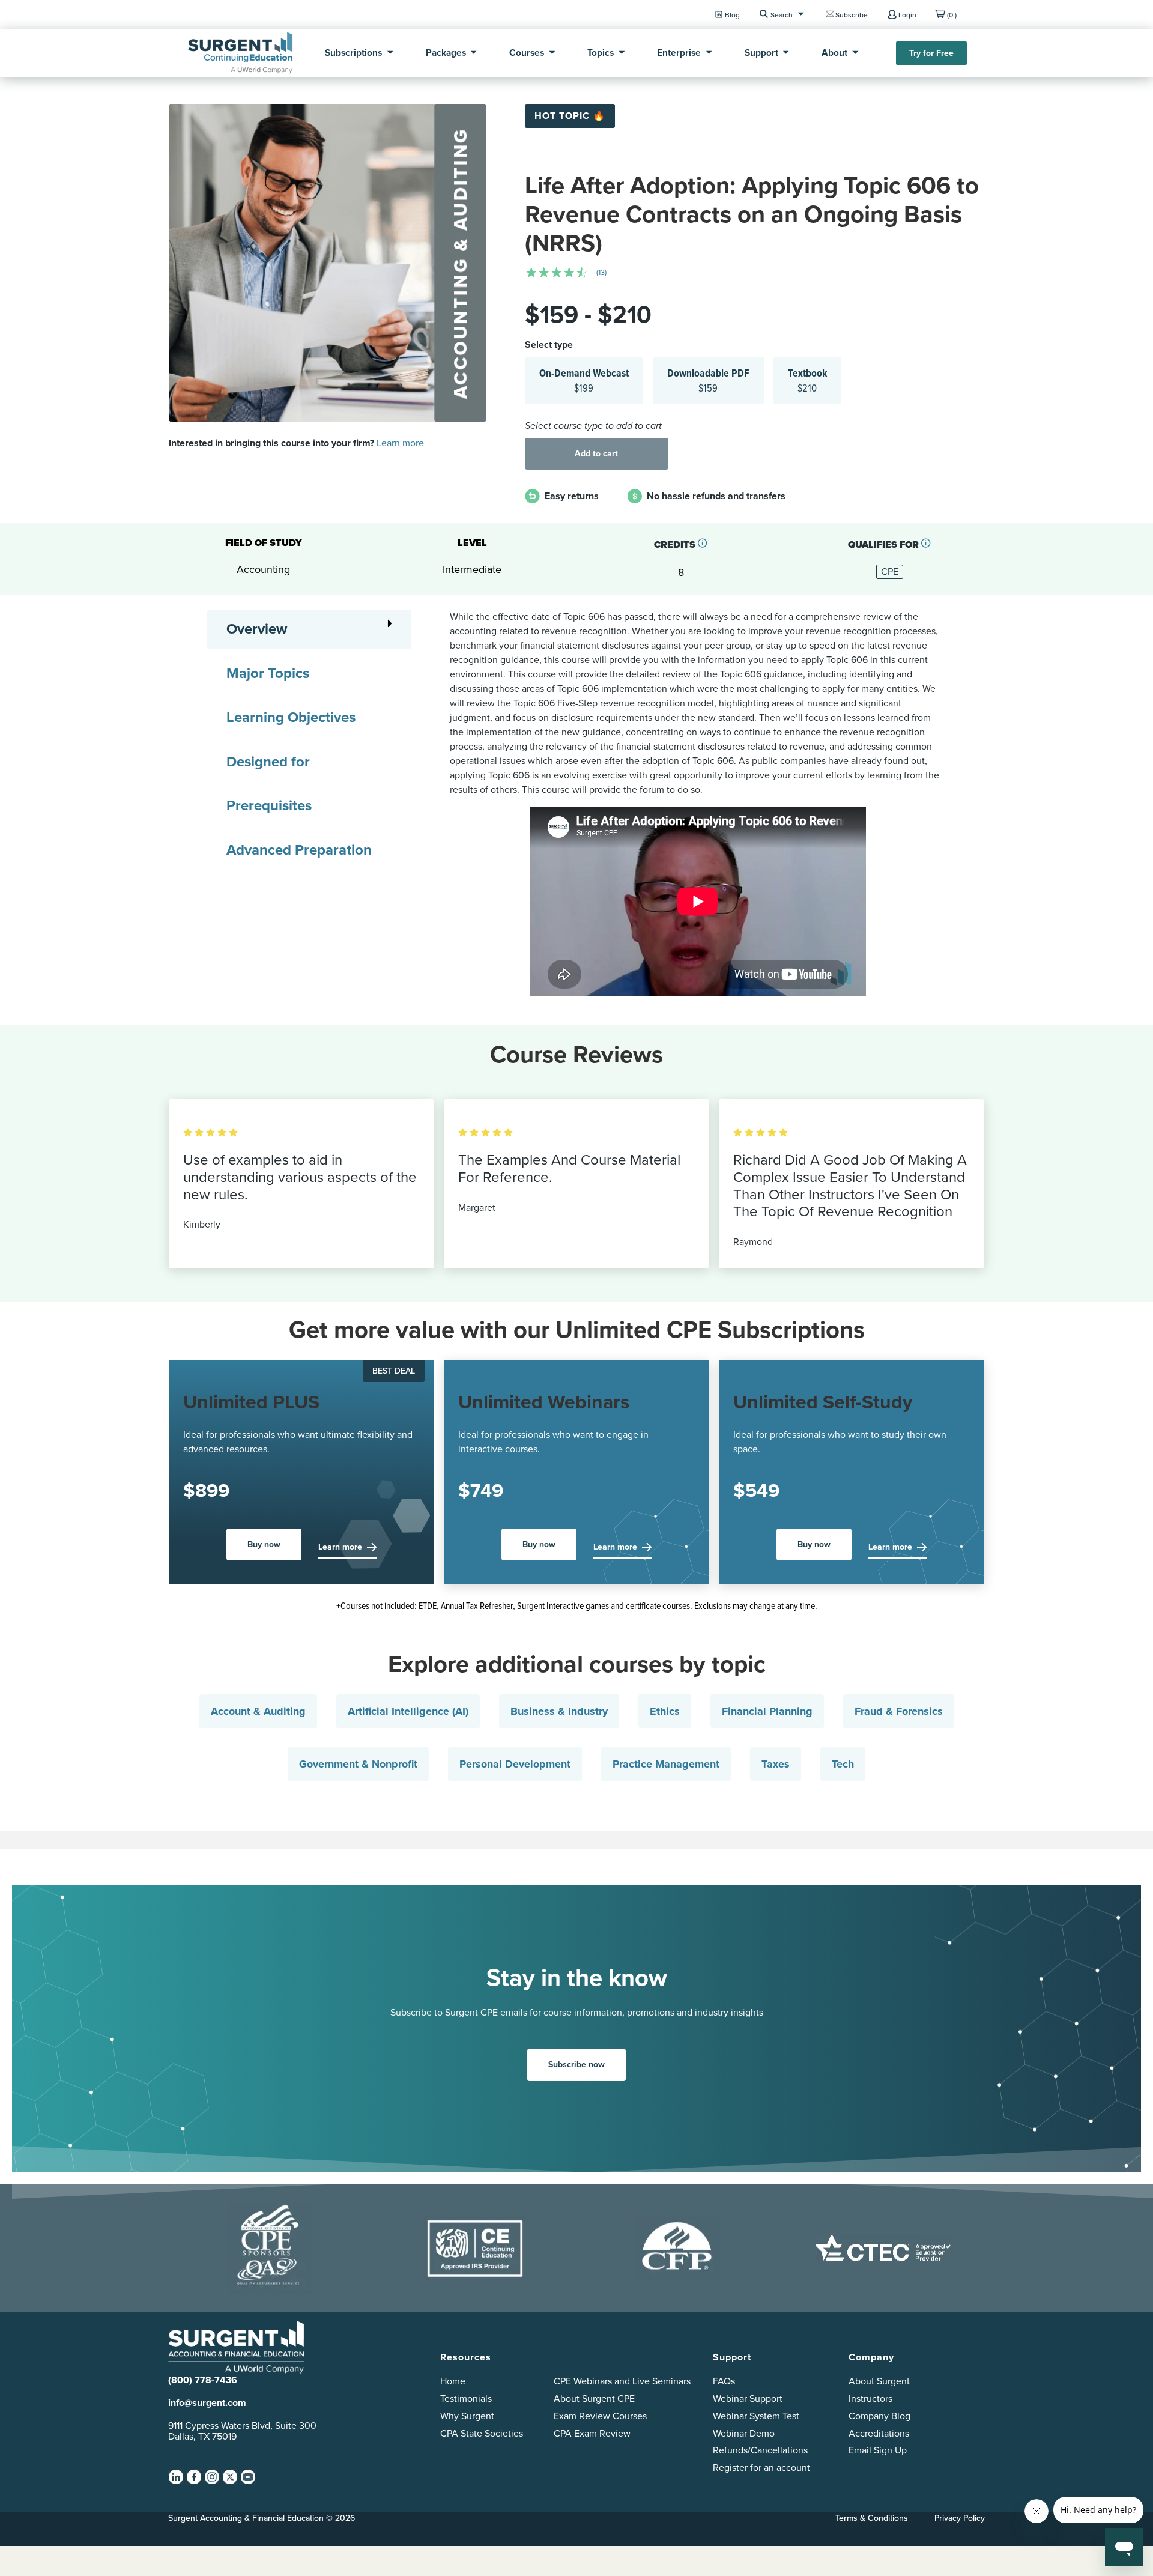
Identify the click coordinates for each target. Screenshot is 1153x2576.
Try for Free (931, 53)
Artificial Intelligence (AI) (408, 1711)
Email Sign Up (878, 2450)
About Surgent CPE (594, 2399)
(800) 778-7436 (203, 2380)
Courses (527, 53)
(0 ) (952, 15)
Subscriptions (353, 53)
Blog (732, 15)
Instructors (870, 2399)
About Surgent (879, 2381)
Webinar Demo (744, 2433)
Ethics (665, 1711)
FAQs (724, 2381)
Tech (843, 1764)
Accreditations (879, 2433)
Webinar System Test (756, 2416)
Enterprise (679, 53)
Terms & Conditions (872, 2518)
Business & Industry (559, 1711)
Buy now (264, 1544)
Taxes (776, 1764)
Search (782, 15)
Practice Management (666, 1764)
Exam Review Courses (600, 2416)
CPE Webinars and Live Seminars (622, 2381)
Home (453, 2381)
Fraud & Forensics (899, 1711)
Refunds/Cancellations (760, 2450)
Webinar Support (748, 2399)
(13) (601, 272)
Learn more (400, 443)
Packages (446, 53)
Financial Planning (767, 1711)
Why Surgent (467, 2416)
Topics (601, 53)
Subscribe (852, 15)
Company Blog (879, 2416)
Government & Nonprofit (358, 1764)
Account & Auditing (258, 1711)
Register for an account (761, 2468)
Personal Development (515, 1764)
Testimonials (466, 2399)
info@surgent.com (207, 2403)
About (834, 53)
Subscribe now (576, 2065)
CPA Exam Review (592, 2433)
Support (761, 53)
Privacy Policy (960, 2518)
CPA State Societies (482, 2433)
